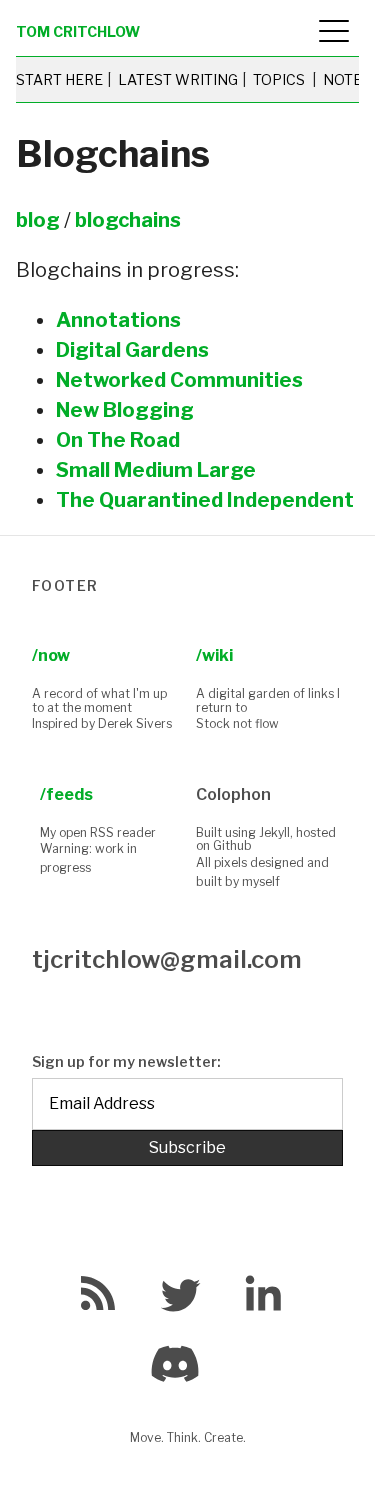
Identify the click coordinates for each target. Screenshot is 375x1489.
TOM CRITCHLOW (78, 31)
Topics (279, 79)
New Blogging (125, 410)
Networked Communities (179, 380)
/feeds (66, 794)
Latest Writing (178, 79)
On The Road (118, 440)
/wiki (214, 655)
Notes (347, 79)
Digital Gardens (132, 350)
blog (38, 220)
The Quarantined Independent (205, 500)
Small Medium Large (156, 470)
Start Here (59, 79)
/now (51, 655)
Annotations (118, 320)
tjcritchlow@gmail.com (167, 959)
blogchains (128, 220)
